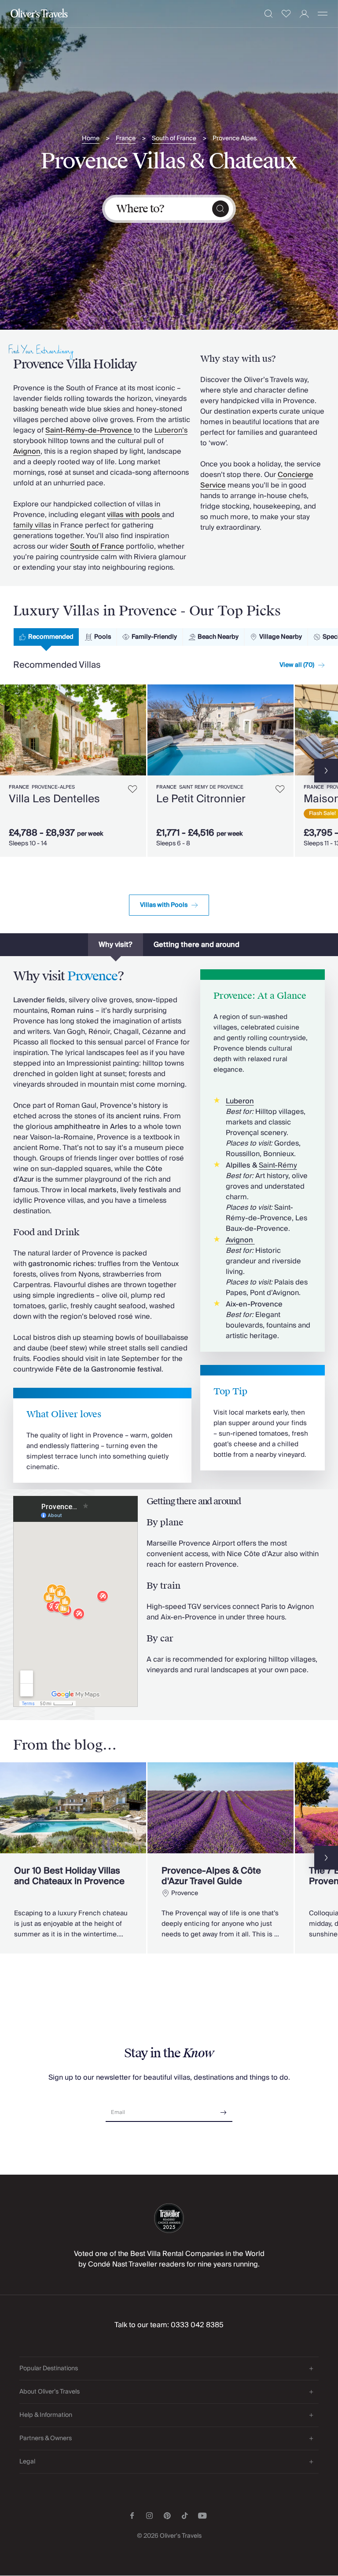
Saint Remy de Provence (211, 787)
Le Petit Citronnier (201, 799)
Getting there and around (197, 945)
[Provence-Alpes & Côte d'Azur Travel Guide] (220, 1858)
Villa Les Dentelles (54, 799)
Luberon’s (171, 430)
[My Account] (304, 14)
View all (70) (297, 665)
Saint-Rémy (278, 1165)
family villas (32, 525)
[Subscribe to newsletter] (224, 2109)
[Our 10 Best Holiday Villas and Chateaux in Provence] (73, 1858)
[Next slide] (140, 730)
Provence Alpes (235, 139)
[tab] (46, 637)
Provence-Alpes (53, 787)
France (126, 139)
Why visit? (116, 945)
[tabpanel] (169, 769)
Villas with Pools (164, 905)
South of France (174, 139)
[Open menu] (323, 14)
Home (91, 139)
